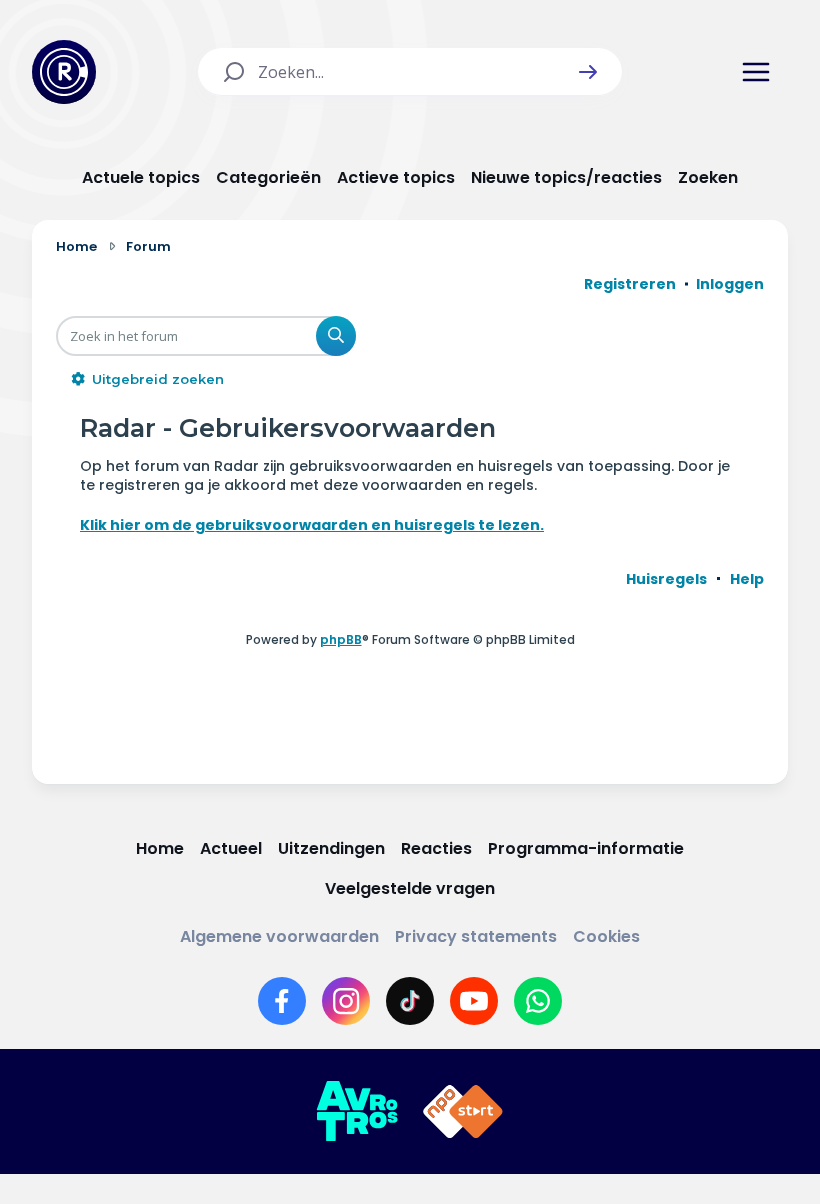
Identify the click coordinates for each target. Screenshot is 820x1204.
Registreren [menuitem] (630, 284)
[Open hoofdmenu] (756, 72)
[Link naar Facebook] (282, 1001)
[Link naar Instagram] (346, 1001)
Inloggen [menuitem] (730, 284)
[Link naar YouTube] (474, 1001)
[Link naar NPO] (463, 1112)
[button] (588, 72)
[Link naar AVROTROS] (357, 1112)
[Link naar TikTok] (410, 1001)
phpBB (341, 639)
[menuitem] (666, 579)
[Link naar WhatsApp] (538, 1001)
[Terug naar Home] (64, 72)
